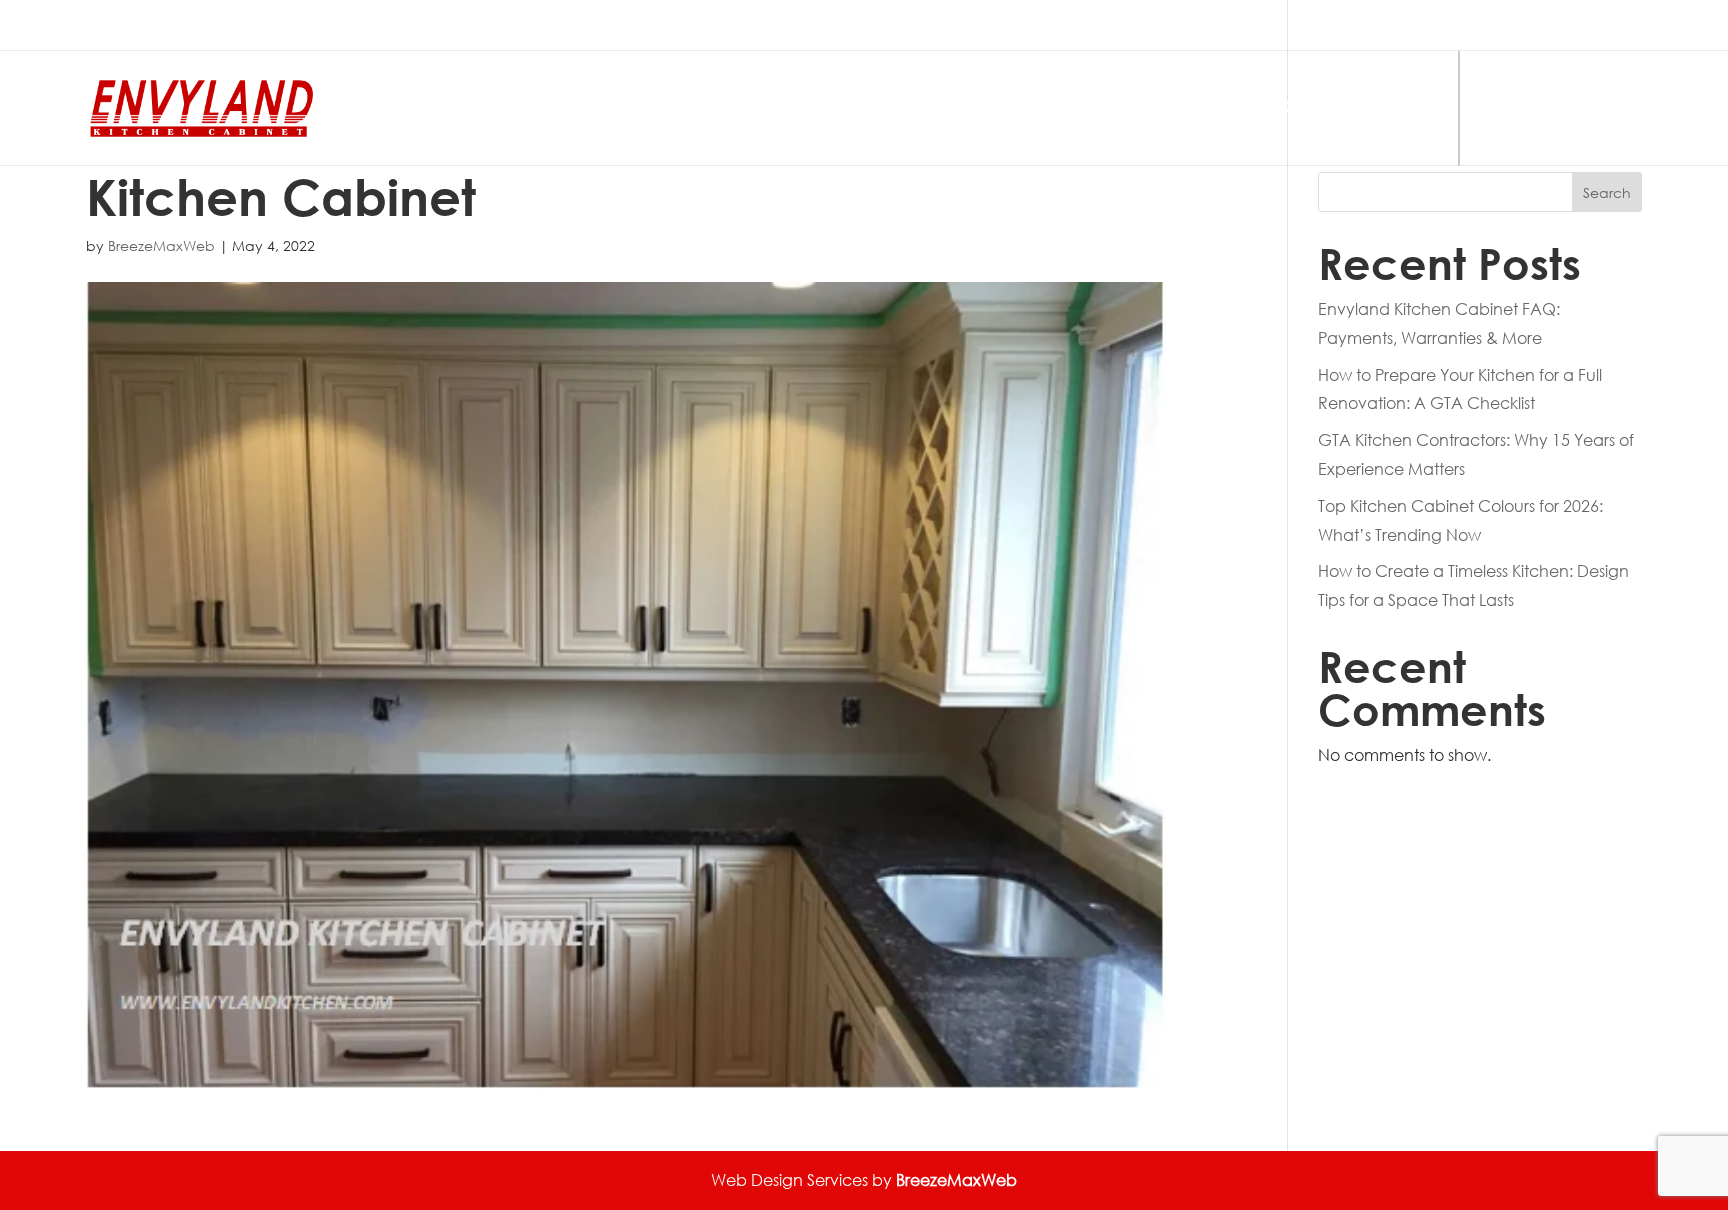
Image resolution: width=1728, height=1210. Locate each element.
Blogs (1399, 109)
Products (1086, 109)
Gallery (1261, 109)
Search (1607, 192)
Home (946, 109)
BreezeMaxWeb (161, 245)
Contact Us (1552, 109)
